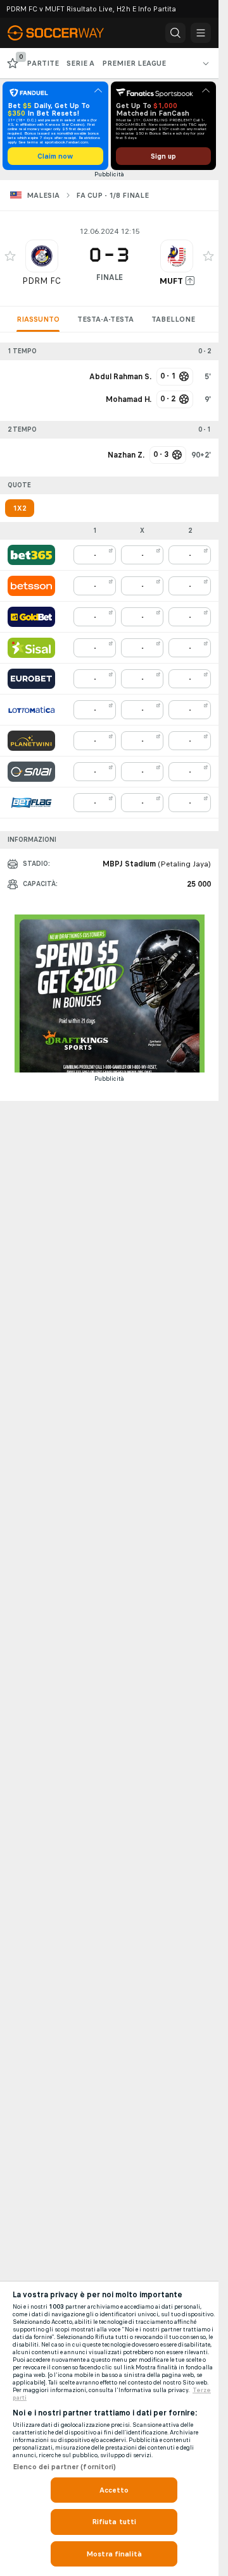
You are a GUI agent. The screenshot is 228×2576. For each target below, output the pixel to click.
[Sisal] (31, 648)
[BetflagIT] (31, 803)
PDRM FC (41, 281)
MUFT (171, 281)
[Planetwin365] (31, 741)
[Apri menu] (201, 33)
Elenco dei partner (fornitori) (65, 2467)
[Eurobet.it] (31, 679)
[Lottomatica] (31, 710)
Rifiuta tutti (114, 2522)
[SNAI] (31, 772)
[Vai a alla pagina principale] (63, 33)
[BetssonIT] (31, 586)
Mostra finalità (114, 2554)
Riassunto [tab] (38, 319)
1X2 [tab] (20, 508)
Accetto (114, 2490)
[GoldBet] (31, 617)
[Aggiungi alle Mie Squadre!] (10, 256)
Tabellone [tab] (173, 319)
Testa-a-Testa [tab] (105, 319)
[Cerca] (175, 33)
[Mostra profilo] (42, 256)
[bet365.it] (31, 555)
